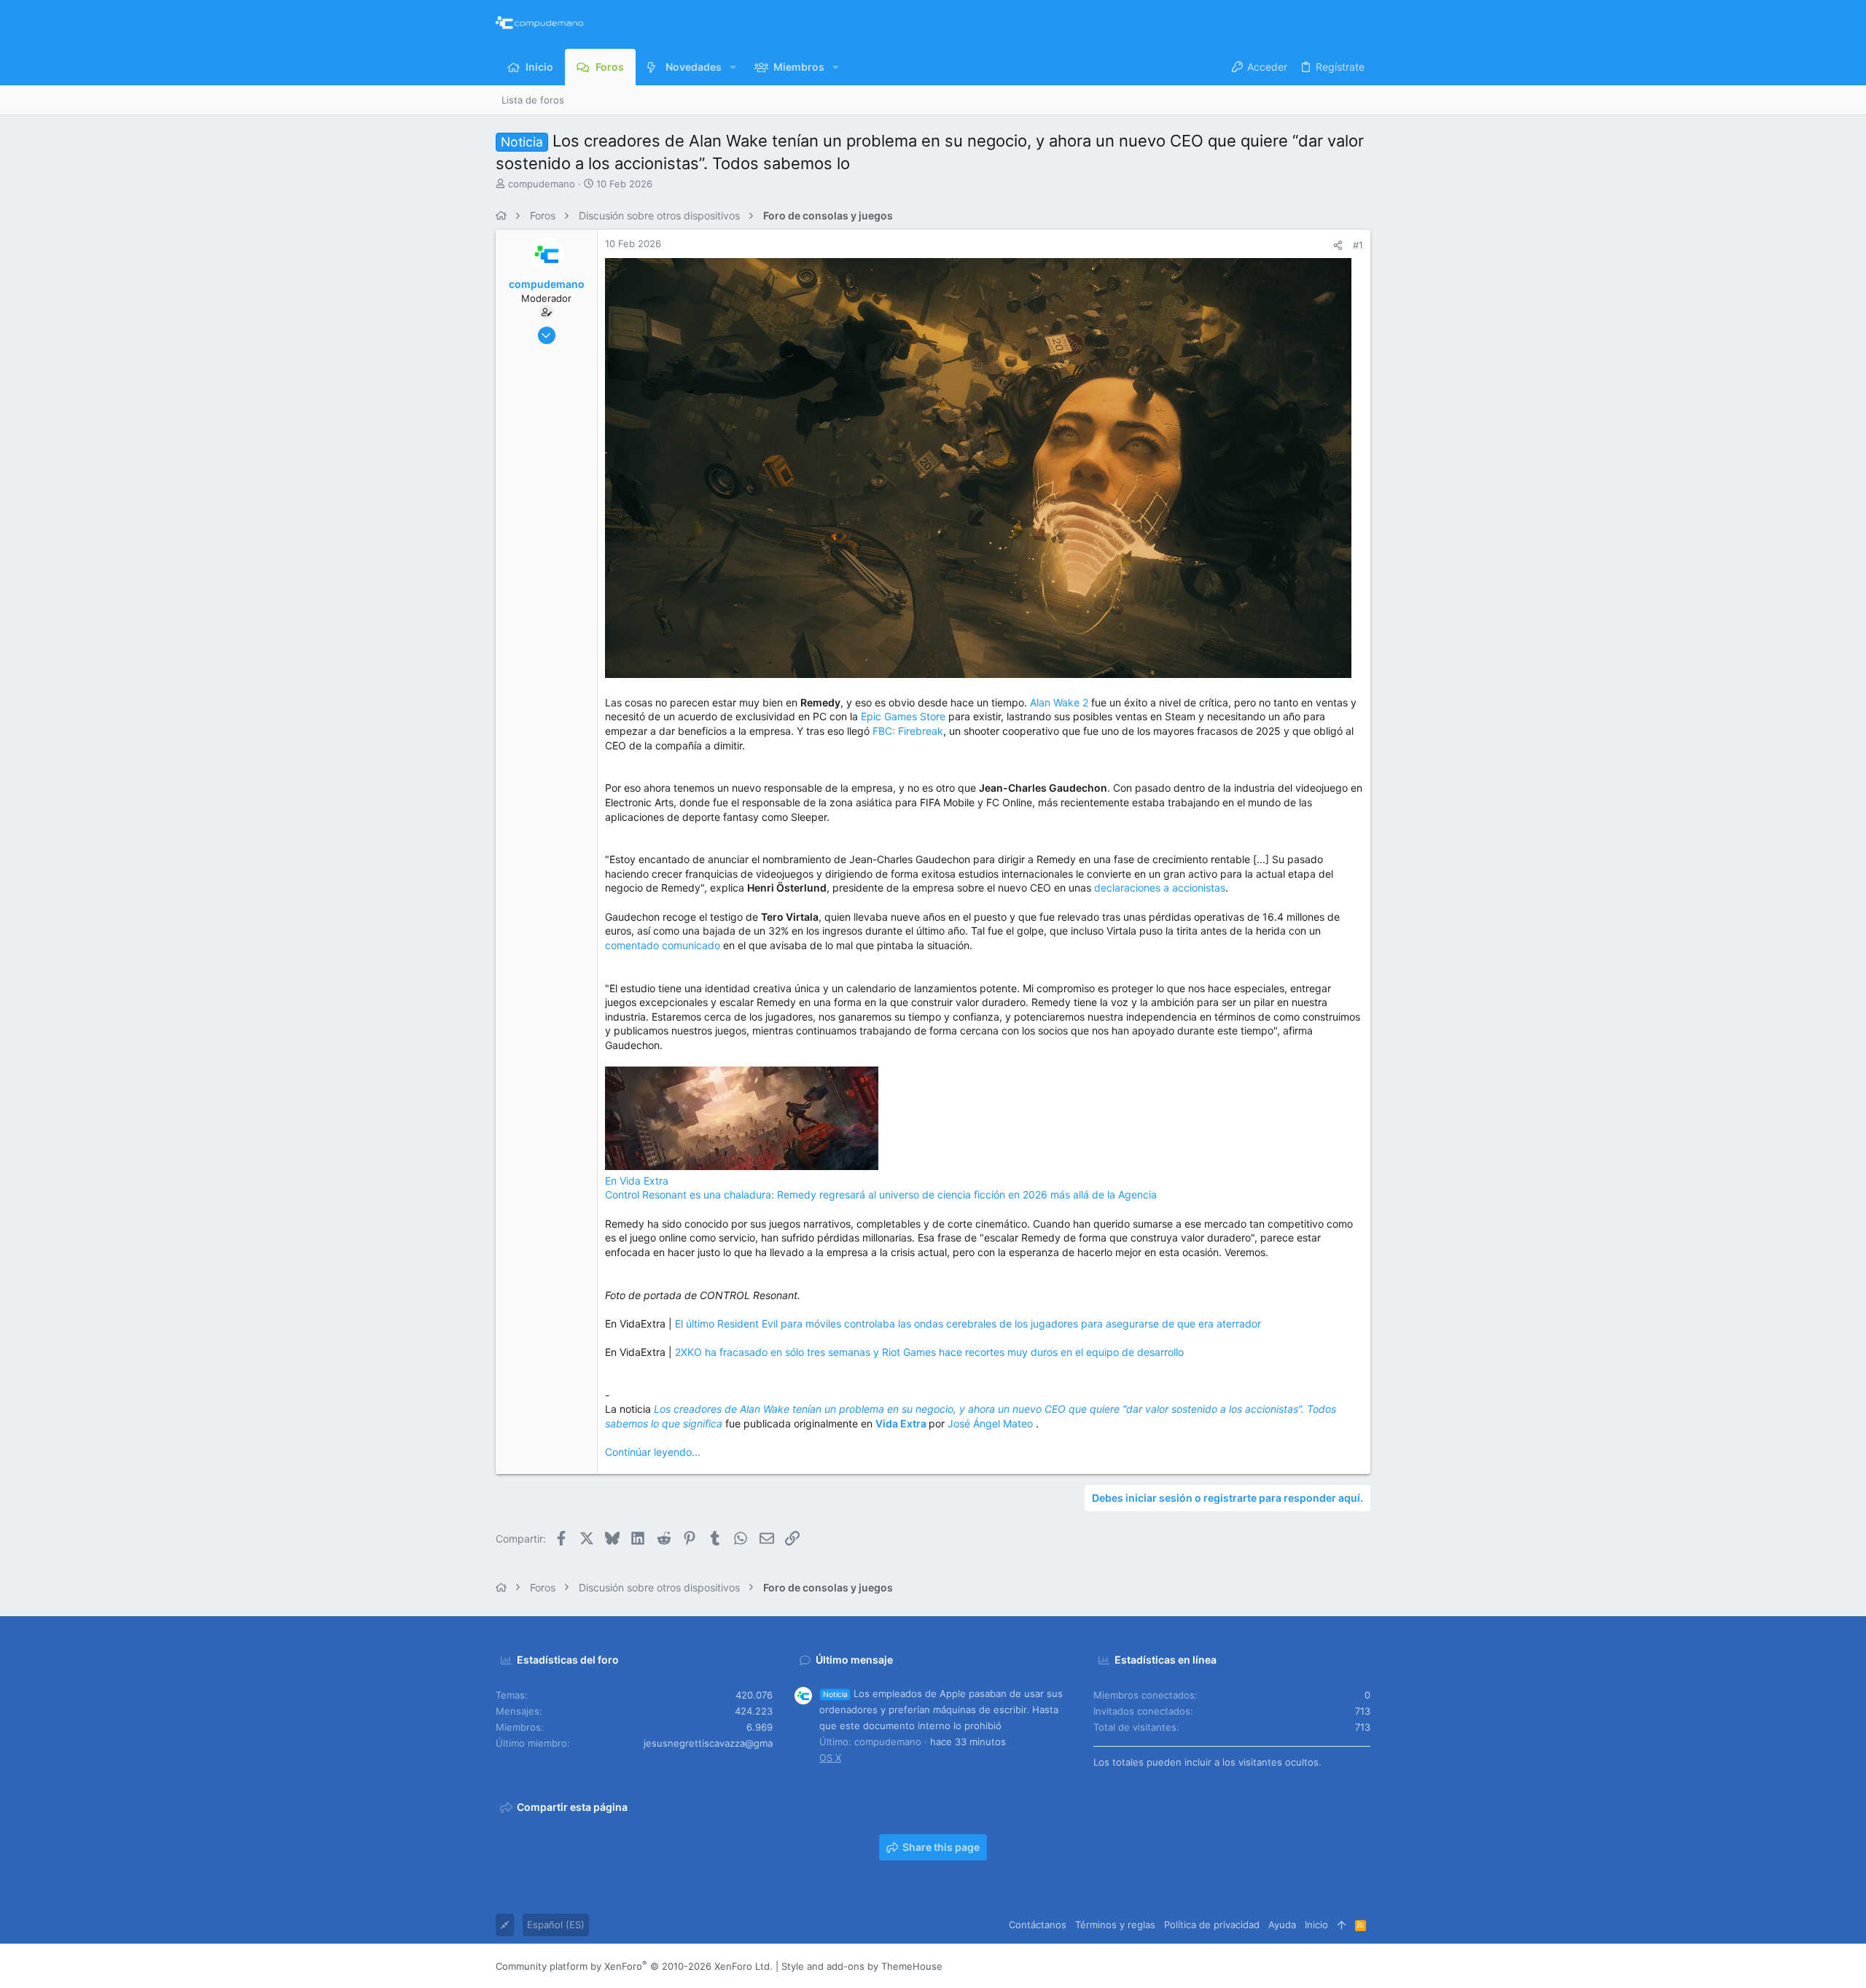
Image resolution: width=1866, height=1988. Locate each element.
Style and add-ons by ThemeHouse (862, 1966)
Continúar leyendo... (653, 1452)
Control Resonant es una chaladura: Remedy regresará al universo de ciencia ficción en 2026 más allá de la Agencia (881, 1194)
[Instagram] (1298, 1966)
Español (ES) (556, 1925)
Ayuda (1282, 1925)
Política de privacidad (1212, 1925)
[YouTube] (1364, 1966)
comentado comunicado (663, 945)
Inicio (1316, 1925)
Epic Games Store (903, 716)
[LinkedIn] (1320, 1966)
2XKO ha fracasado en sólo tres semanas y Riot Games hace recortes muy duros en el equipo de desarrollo (929, 1352)
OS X (830, 1758)
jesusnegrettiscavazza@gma (708, 1743)
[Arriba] (1342, 1925)
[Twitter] (1342, 1966)
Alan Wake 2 (1059, 702)
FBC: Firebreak (908, 731)
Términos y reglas (1115, 1925)
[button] (733, 67)
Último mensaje (854, 1660)
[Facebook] (1276, 1966)
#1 (1358, 245)
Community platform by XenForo (634, 1966)
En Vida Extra (637, 1181)
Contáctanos (1038, 1925)
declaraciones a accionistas (1160, 888)
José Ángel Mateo (992, 1423)
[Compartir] (1338, 245)
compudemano (542, 184)
